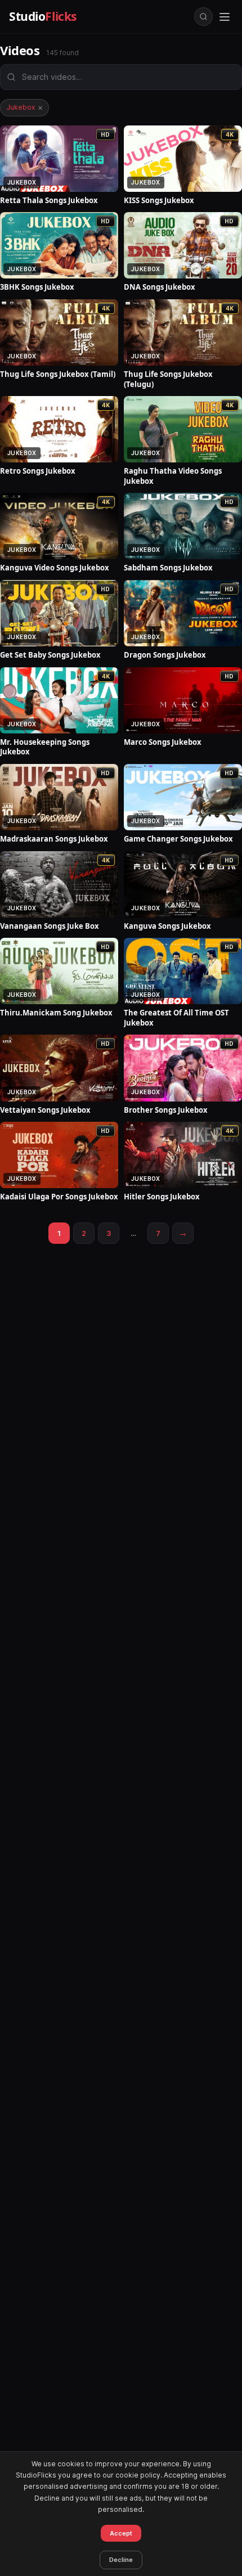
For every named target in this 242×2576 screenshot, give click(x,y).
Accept (121, 2533)
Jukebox (24, 107)
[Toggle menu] (225, 17)
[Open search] (203, 17)
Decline (121, 2560)
